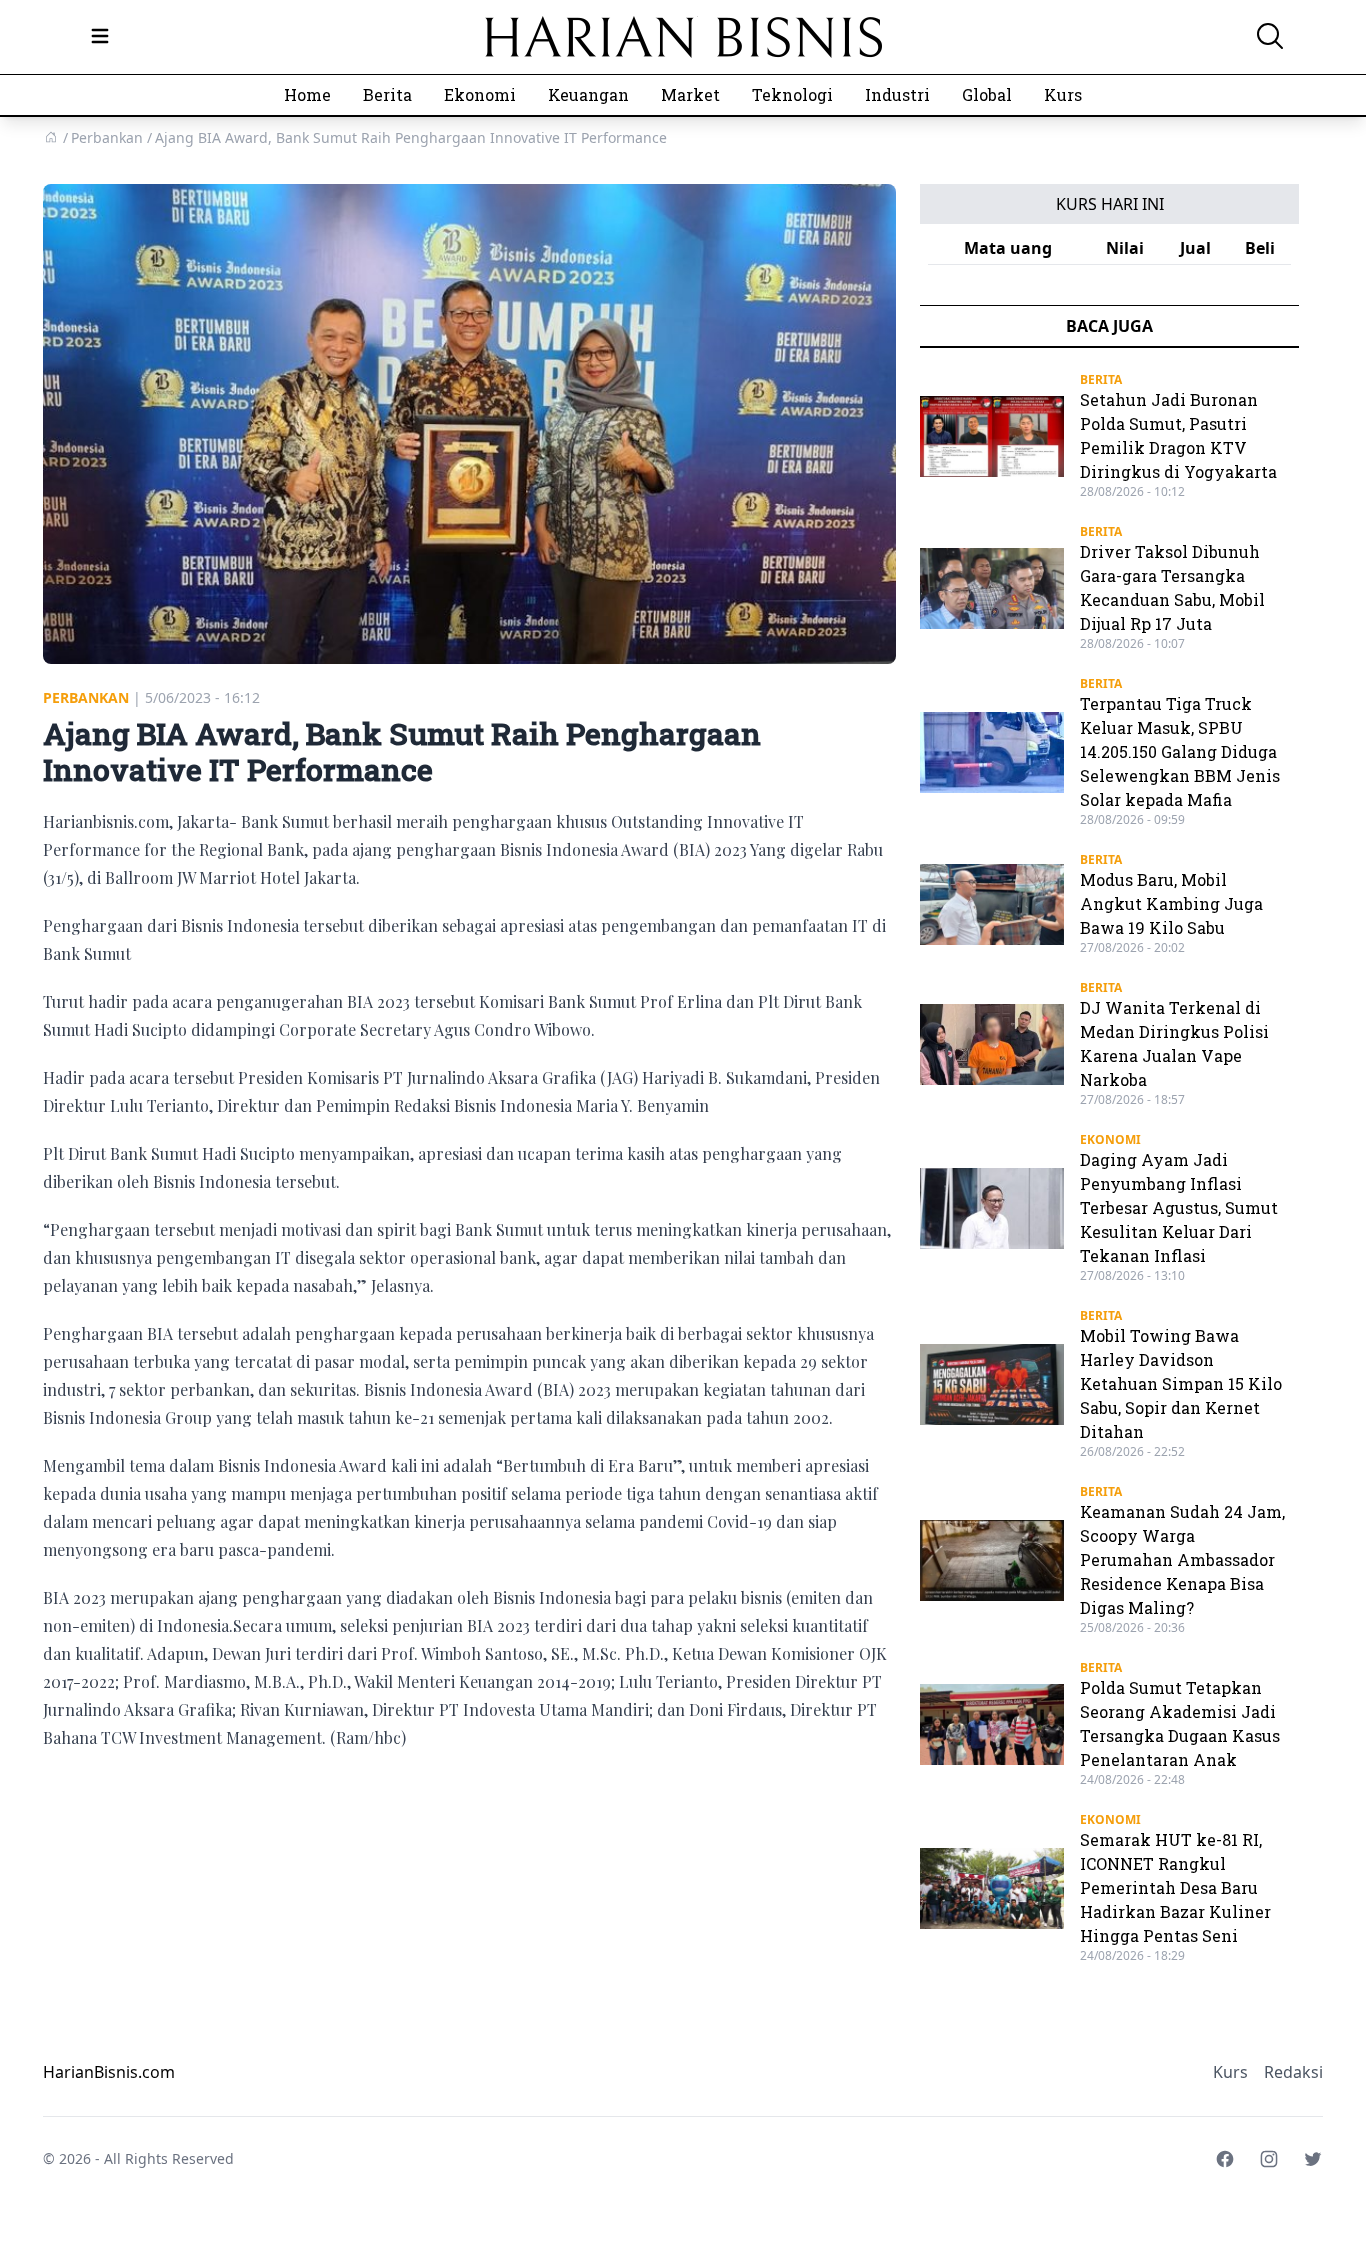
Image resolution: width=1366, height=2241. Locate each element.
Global (987, 94)
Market (690, 94)
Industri (897, 94)
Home (307, 94)
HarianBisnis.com (109, 2072)
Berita (387, 94)
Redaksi (1293, 2072)
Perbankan (86, 697)
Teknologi (792, 94)
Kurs (1063, 94)
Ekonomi (480, 94)
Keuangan (588, 94)
